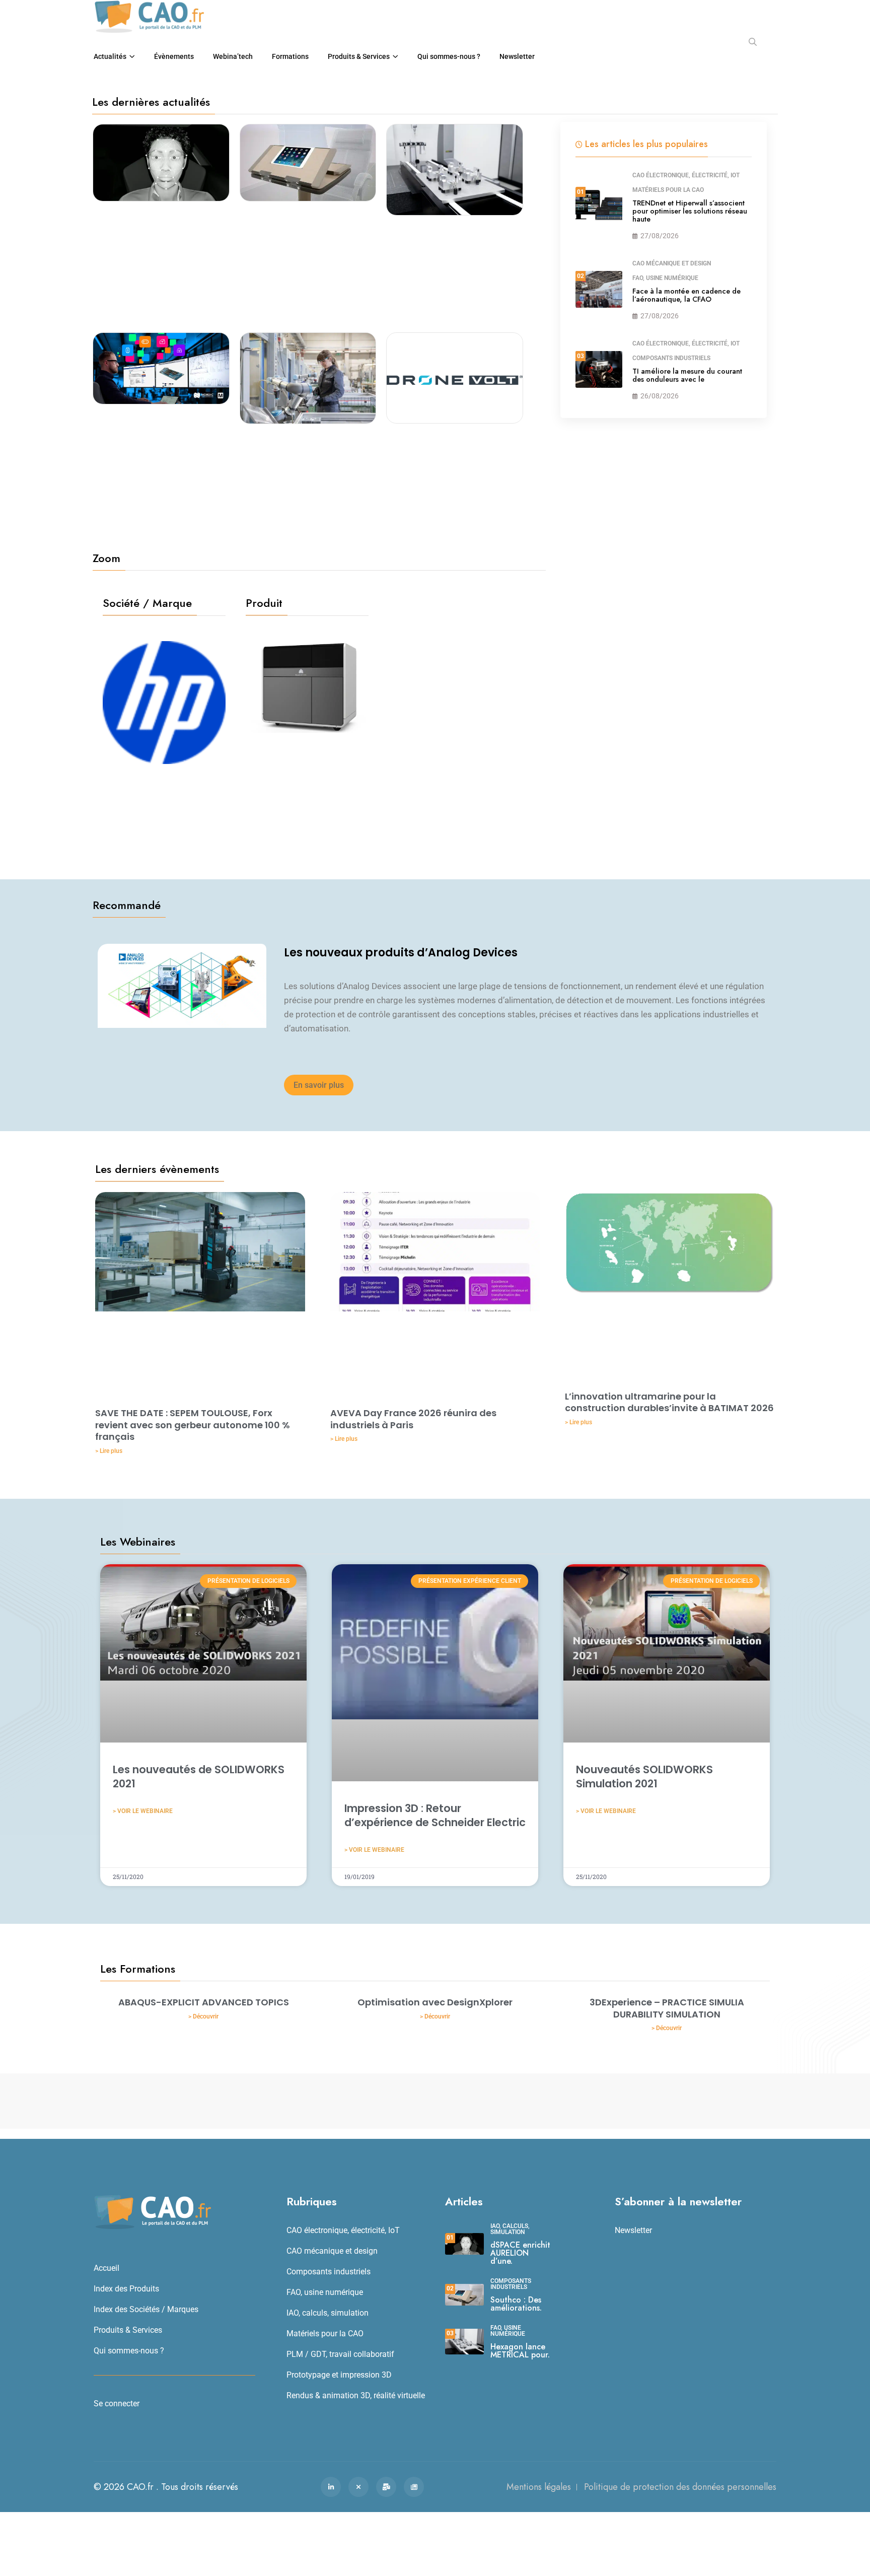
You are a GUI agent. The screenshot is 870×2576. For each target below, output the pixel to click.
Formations (290, 56)
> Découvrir (203, 2016)
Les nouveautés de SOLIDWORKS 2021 (199, 1776)
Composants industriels (671, 358)
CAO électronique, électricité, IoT (686, 175)
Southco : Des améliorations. (516, 2304)
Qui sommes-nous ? (449, 56)
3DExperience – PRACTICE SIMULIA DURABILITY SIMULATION (667, 2008)
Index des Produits (126, 2289)
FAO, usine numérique (665, 278)
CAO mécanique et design (672, 263)
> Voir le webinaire (143, 1811)
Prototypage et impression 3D (339, 2375)
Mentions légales (539, 2487)
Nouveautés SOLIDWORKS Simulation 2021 (644, 1776)
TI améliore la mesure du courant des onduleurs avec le (687, 375)
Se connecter (117, 2404)
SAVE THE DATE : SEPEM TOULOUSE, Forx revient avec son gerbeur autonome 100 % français (193, 1425)
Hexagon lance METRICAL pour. (520, 2351)
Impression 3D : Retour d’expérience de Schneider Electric (435, 1815)
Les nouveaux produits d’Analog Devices (401, 953)
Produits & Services (359, 56)
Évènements (174, 56)
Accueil (106, 2268)
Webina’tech (233, 56)
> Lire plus (109, 1451)
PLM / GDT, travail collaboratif (340, 2354)
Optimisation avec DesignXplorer (435, 2002)
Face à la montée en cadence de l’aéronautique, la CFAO (686, 295)
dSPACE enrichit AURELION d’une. (520, 2253)
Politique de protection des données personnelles (680, 2487)
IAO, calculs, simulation (328, 2313)
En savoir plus (319, 1085)
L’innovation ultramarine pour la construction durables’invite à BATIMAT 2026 (669, 1402)
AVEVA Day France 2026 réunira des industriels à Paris (413, 1419)
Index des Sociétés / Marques (146, 2309)
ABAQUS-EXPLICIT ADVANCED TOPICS (204, 2002)
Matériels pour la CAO (668, 190)
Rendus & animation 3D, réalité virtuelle (356, 2395)
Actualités (110, 56)
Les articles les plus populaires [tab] (646, 144)
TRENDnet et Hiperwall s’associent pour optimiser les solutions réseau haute (690, 211)
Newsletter (517, 56)
